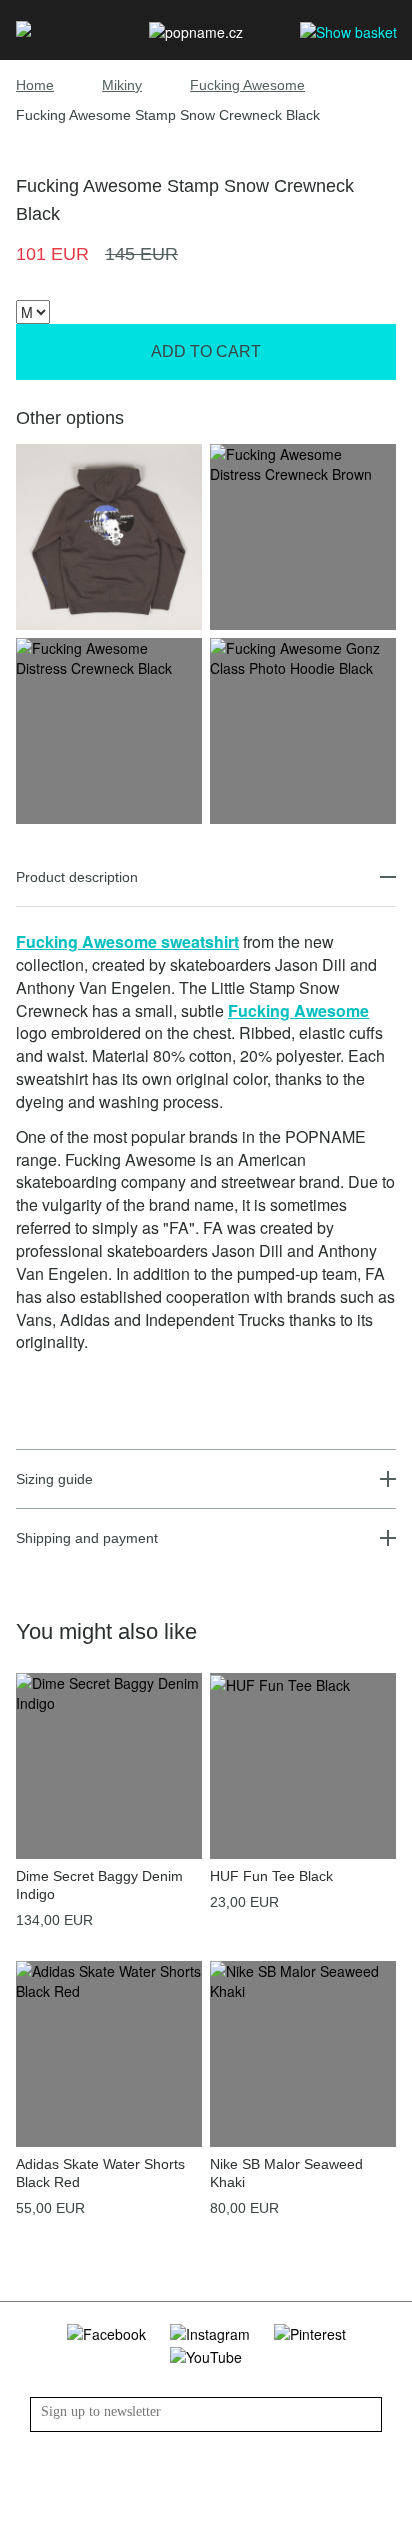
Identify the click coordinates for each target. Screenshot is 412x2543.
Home (35, 85)
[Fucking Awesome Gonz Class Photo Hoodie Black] (303, 656)
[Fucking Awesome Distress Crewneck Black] (109, 656)
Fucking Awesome (247, 85)
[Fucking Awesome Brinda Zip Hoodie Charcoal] (109, 535)
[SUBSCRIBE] (367, 2414)
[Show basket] (348, 31)
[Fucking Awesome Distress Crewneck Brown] (303, 462)
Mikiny (122, 85)
